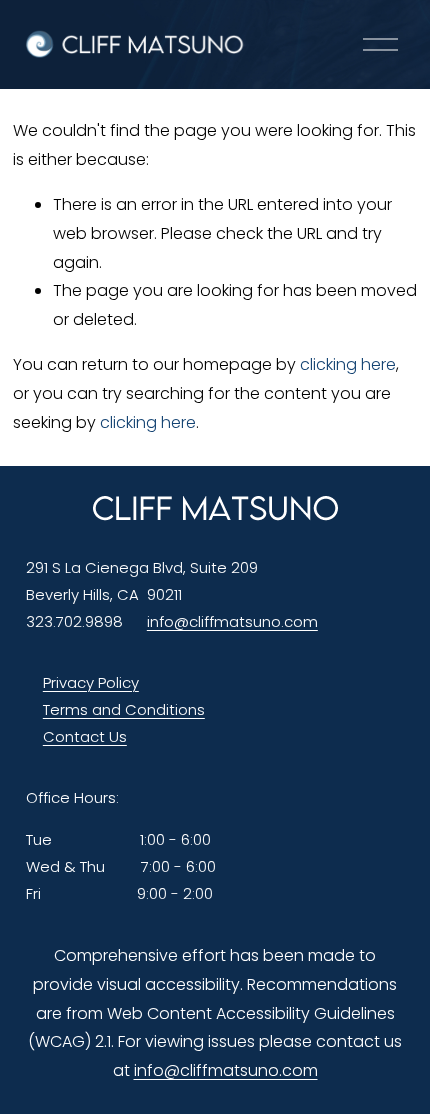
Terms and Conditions (124, 709)
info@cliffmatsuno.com (232, 621)
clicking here (348, 364)
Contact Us (85, 736)
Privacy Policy (91, 682)
